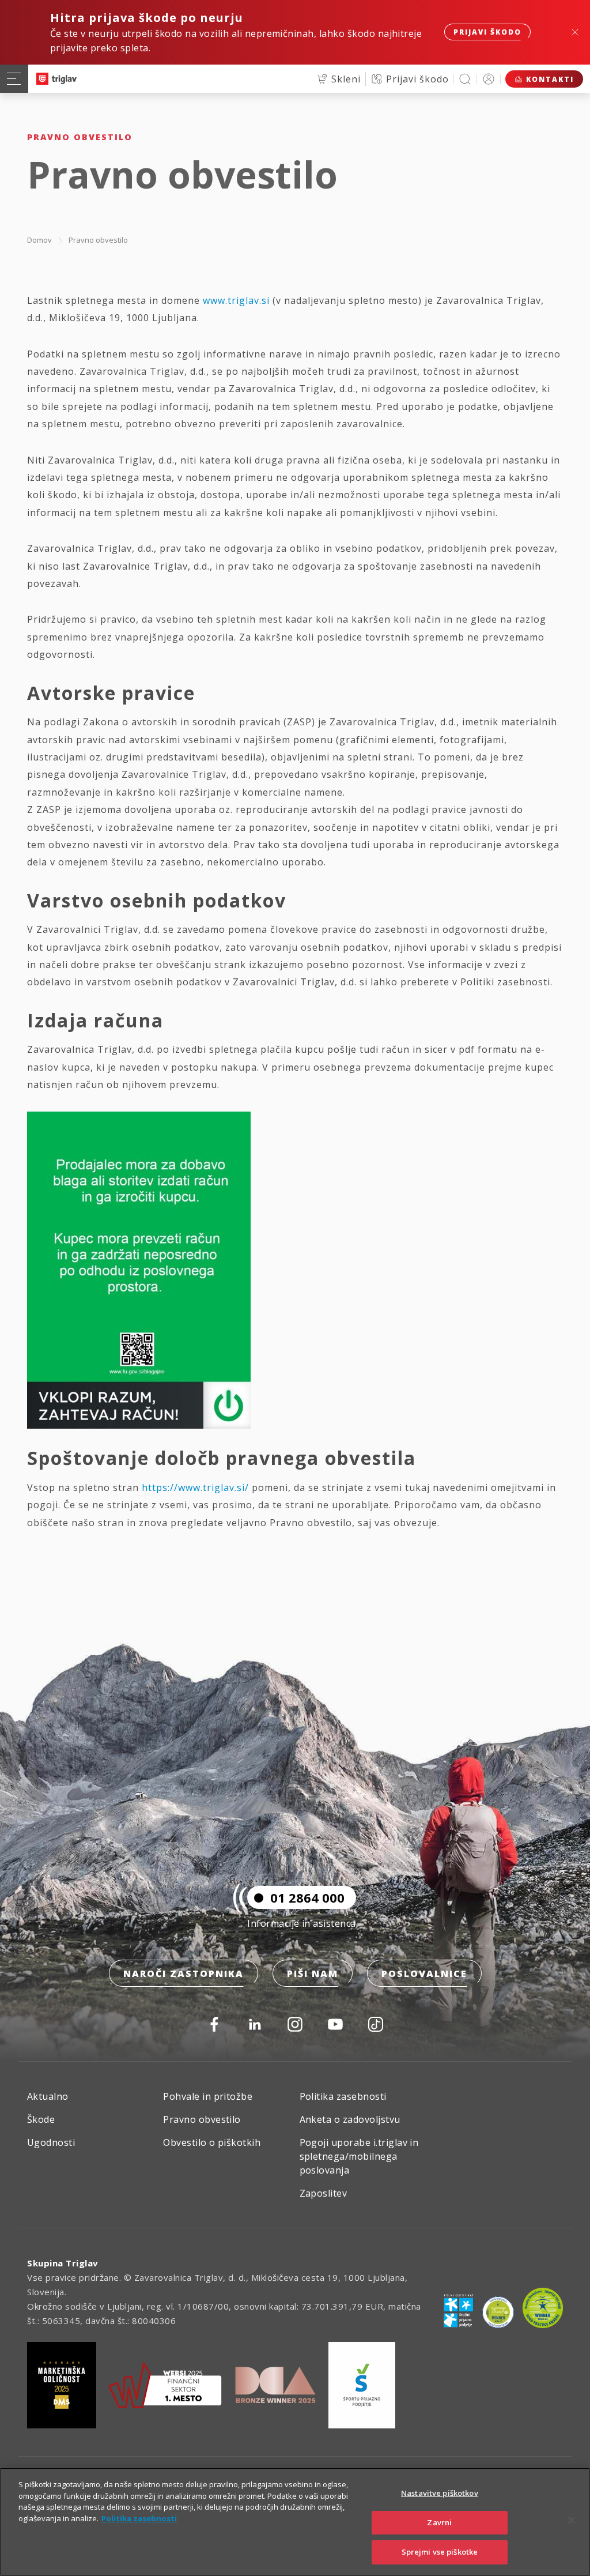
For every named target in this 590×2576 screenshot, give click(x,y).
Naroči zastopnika (184, 1974)
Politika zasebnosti (343, 2096)
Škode (41, 2119)
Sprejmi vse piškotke (440, 2552)
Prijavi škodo (487, 32)
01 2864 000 (307, 1897)
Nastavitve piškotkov (440, 2493)
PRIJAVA (489, 79)
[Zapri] (572, 2521)
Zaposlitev (324, 2193)
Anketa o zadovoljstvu (350, 2119)
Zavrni (439, 2522)
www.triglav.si (236, 300)
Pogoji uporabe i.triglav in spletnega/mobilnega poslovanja (359, 2156)
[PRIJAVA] (489, 79)
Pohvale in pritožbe (208, 2096)
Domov (39, 240)
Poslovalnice (424, 1974)
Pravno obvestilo (98, 240)
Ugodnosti (51, 2142)
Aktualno (48, 2096)
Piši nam (313, 1974)
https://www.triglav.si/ (195, 1487)
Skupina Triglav (63, 2263)
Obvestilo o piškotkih (212, 2142)
